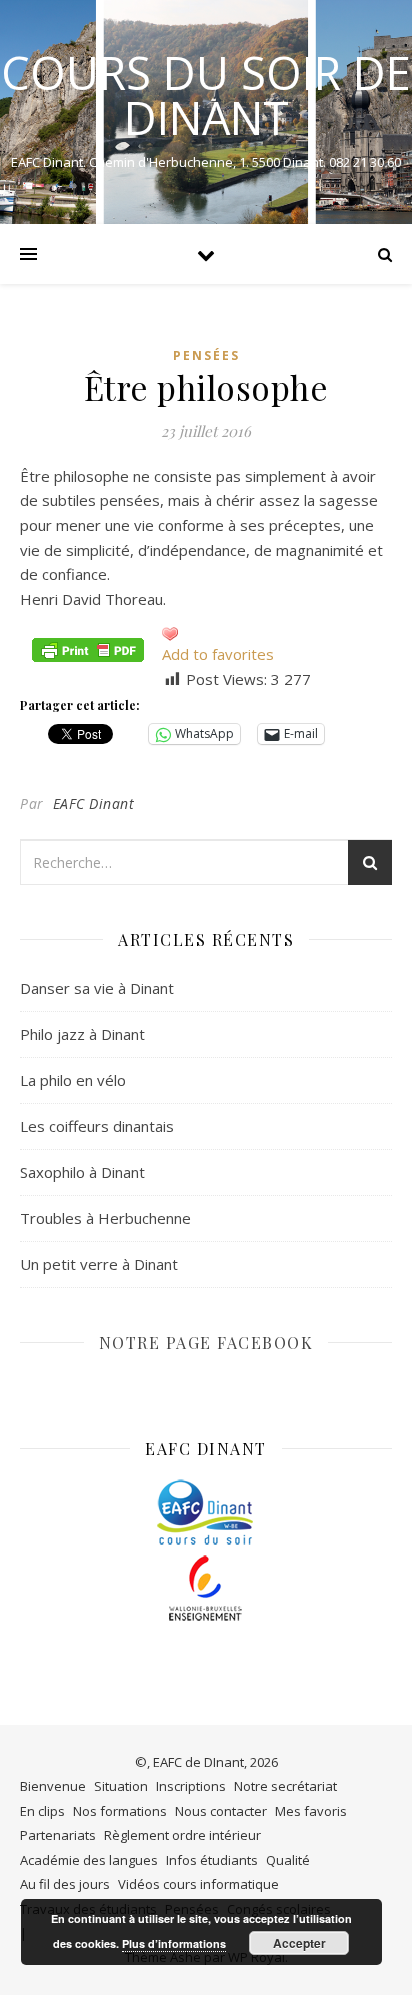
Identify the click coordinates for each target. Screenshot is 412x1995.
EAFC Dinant (94, 803)
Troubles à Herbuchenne (105, 1218)
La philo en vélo (73, 1080)
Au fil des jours (65, 1884)
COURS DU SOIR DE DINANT (206, 95)
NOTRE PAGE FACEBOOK (206, 1342)
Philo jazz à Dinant (82, 1034)
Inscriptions (191, 1786)
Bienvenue (53, 1786)
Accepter (299, 1943)
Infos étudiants (212, 1860)
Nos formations (120, 1811)
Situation (121, 1786)
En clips (42, 1811)
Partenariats (58, 1835)
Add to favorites (218, 654)
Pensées (206, 355)
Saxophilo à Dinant (82, 1172)
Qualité (288, 1860)
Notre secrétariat (285, 1786)
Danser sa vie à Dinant (97, 988)
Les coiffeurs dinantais (97, 1126)
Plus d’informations (174, 1943)
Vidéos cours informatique (198, 1884)
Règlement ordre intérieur (182, 1835)
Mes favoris (311, 1811)
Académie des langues (89, 1860)
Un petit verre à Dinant (99, 1264)
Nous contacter (221, 1811)
